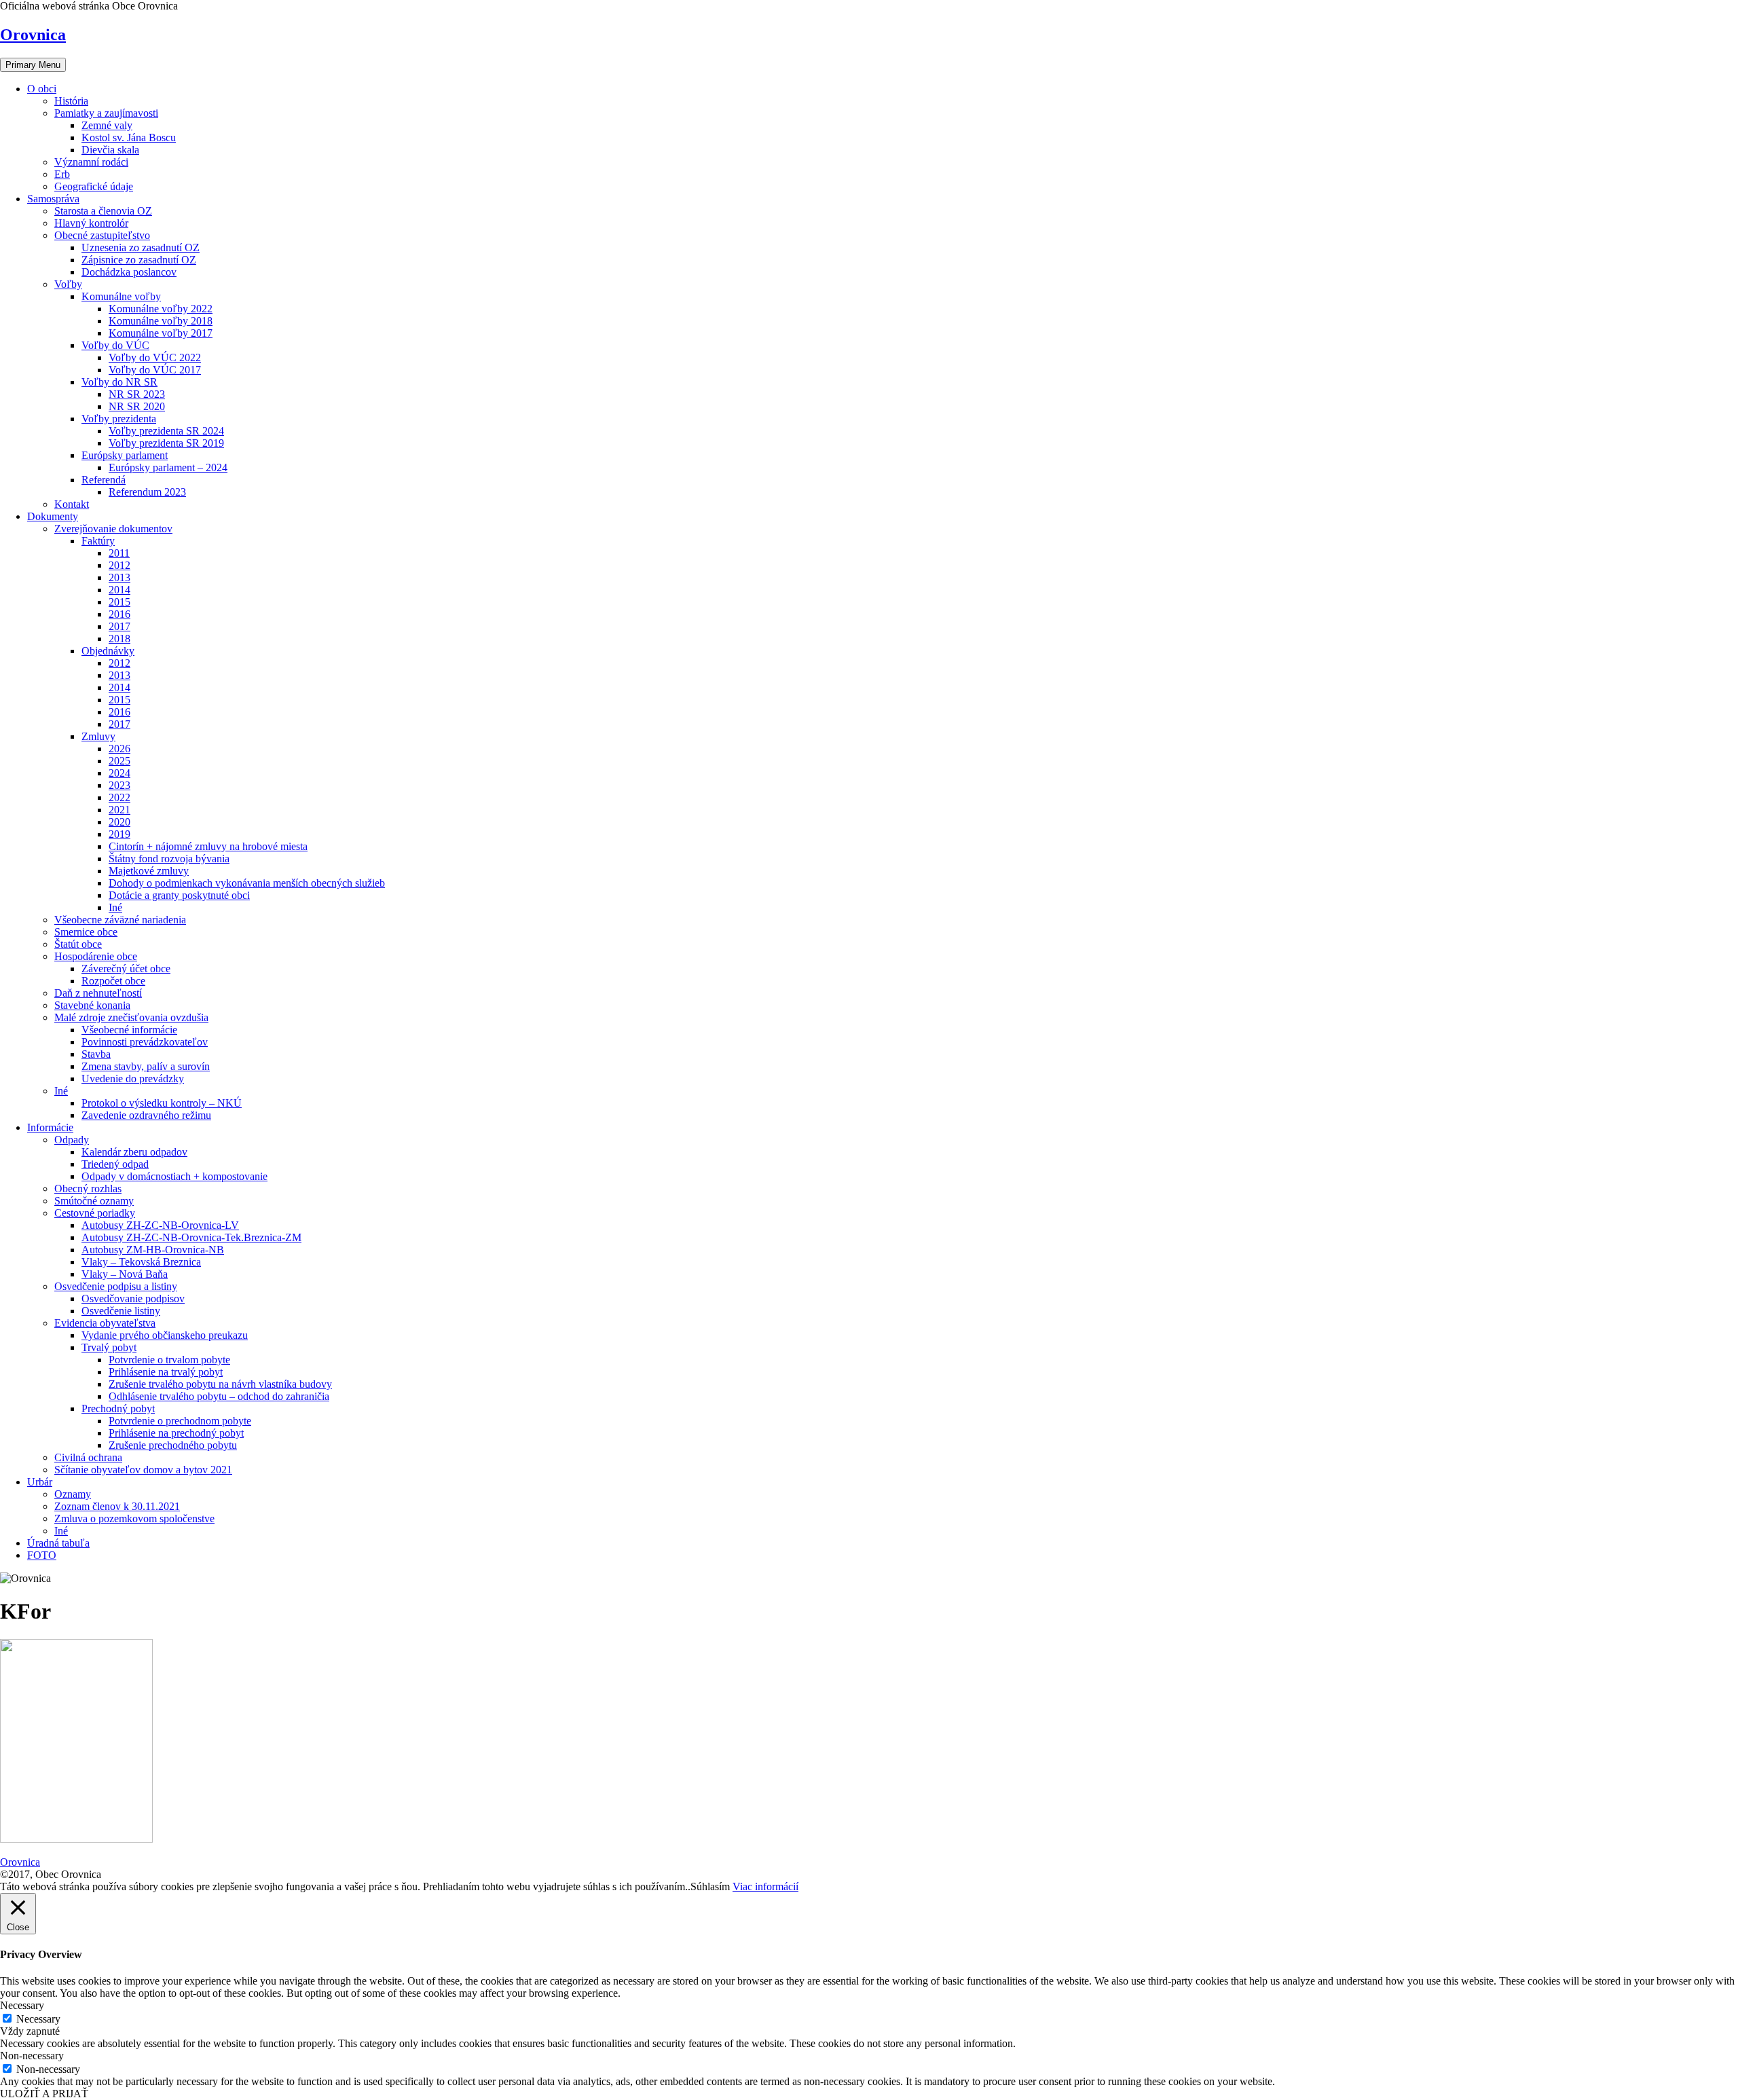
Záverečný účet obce (126, 969)
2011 (119, 553)
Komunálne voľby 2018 (161, 321)
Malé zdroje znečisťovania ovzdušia (131, 1017)
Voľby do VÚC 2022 (155, 357)
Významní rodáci (91, 162)
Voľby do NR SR (119, 382)
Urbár (40, 1482)
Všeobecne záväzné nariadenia (120, 920)
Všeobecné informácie (129, 1030)
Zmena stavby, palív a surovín (146, 1066)
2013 (119, 577)
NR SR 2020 (137, 406)
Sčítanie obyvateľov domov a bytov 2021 (143, 1470)
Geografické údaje (94, 186)
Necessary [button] (22, 2005)
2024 (119, 773)
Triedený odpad (115, 1164)
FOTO (42, 1555)
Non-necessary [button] (32, 2056)
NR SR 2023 (137, 394)
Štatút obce (78, 944)
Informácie (50, 1127)
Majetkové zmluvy (149, 871)
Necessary (38, 2019)
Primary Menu (33, 65)
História (71, 101)
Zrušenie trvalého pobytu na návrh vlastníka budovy (220, 1384)
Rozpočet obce (113, 981)
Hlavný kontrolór (91, 223)
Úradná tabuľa (58, 1543)
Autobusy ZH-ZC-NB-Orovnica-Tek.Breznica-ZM (191, 1237)
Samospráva (53, 199)
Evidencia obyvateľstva (105, 1323)
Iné (115, 907)
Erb (62, 174)
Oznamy (73, 1494)
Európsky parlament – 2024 (168, 467)
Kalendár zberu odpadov (134, 1152)
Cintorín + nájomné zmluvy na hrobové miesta (208, 846)
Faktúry (98, 541)
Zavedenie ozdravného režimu (146, 1115)
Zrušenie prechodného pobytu (173, 1445)
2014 (119, 590)
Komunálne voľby (121, 296)
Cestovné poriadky (95, 1213)
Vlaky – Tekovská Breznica (141, 1262)
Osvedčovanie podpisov (133, 1298)
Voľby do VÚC (115, 345)
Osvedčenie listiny (121, 1311)
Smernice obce (86, 932)
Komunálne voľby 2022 (161, 309)
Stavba (96, 1054)
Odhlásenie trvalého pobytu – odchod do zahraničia (219, 1396)
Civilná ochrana (88, 1457)
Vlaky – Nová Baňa (125, 1274)
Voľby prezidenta (119, 419)
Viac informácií (765, 1886)
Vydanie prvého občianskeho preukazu (165, 1335)
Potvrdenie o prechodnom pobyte (180, 1421)
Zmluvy (98, 736)
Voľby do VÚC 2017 (155, 370)
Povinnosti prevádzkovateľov (145, 1042)
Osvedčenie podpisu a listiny (116, 1286)
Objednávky (108, 651)
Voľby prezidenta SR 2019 (166, 443)
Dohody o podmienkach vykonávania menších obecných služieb (247, 883)
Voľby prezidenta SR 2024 (166, 431)
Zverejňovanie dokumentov (113, 529)
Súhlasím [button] (710, 1886)
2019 (119, 834)
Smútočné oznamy (94, 1201)
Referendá (104, 480)
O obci (42, 89)
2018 (119, 639)
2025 (119, 761)
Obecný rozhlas (88, 1189)
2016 (119, 614)
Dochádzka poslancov (129, 272)
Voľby (68, 284)
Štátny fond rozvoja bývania (169, 859)
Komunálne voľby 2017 (161, 333)
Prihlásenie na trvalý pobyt (166, 1372)
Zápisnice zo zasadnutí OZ (139, 260)
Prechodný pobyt (118, 1408)
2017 (119, 626)
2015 (119, 602)
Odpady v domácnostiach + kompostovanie (174, 1176)
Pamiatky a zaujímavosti (106, 113)
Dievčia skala (110, 150)
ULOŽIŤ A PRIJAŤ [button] (44, 2094)
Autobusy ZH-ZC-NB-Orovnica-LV (160, 1225)
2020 (119, 822)
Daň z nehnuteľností (98, 993)
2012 (119, 565)
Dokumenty (53, 516)
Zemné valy (107, 125)
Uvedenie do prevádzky (133, 1079)
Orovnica (33, 35)
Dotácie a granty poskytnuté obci (179, 895)
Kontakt (72, 504)
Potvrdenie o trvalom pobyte (169, 1360)
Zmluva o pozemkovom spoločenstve (134, 1518)
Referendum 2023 (147, 492)
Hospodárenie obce (96, 956)
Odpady (72, 1140)
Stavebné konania (92, 1005)
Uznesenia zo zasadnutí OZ (141, 247)
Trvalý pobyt (109, 1347)
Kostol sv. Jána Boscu (129, 137)
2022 (119, 797)
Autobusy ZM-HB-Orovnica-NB (153, 1250)
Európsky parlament (125, 455)
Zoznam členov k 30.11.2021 (117, 1506)
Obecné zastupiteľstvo (102, 235)
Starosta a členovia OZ (103, 211)
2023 (119, 785)
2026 (119, 749)
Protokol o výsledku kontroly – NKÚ (162, 1103)
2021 (119, 810)
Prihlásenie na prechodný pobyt (176, 1433)
